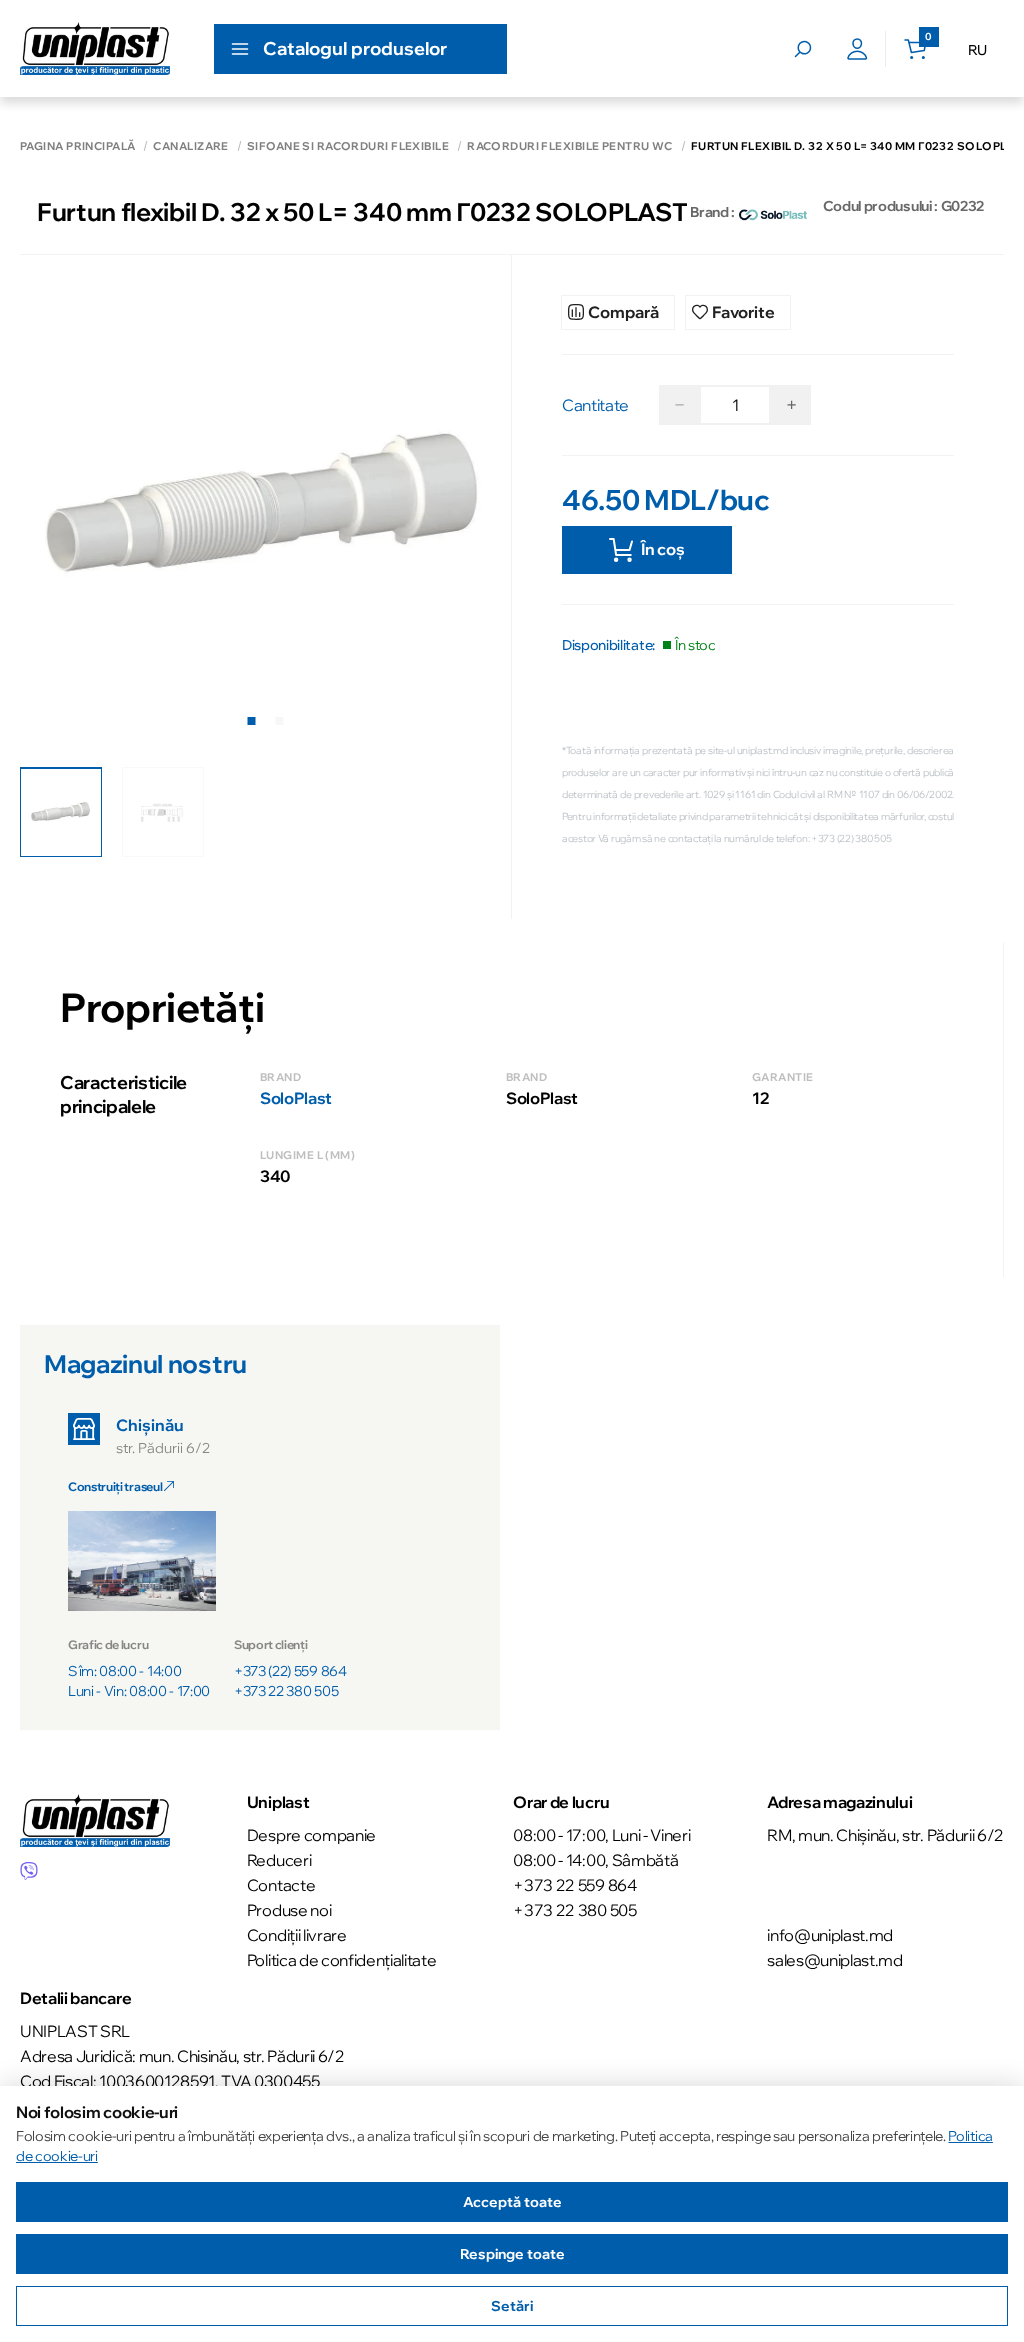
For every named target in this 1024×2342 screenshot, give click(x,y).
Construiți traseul (116, 1486)
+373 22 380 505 (286, 1691)
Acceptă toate (512, 2202)
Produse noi (289, 1910)
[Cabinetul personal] (857, 49)
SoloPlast (296, 1098)
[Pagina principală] (95, 48)
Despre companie (311, 1835)
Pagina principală (77, 146)
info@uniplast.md (830, 1935)
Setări (512, 2306)
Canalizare (190, 146)
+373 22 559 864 (574, 1885)
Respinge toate (512, 2254)
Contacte (281, 1885)
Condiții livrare (297, 1935)
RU (977, 50)
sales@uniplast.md (835, 1960)
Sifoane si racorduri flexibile (348, 146)
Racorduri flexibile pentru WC (570, 146)
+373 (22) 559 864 (290, 1671)
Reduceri (279, 1860)
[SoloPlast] (773, 212)
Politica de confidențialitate (342, 1960)
